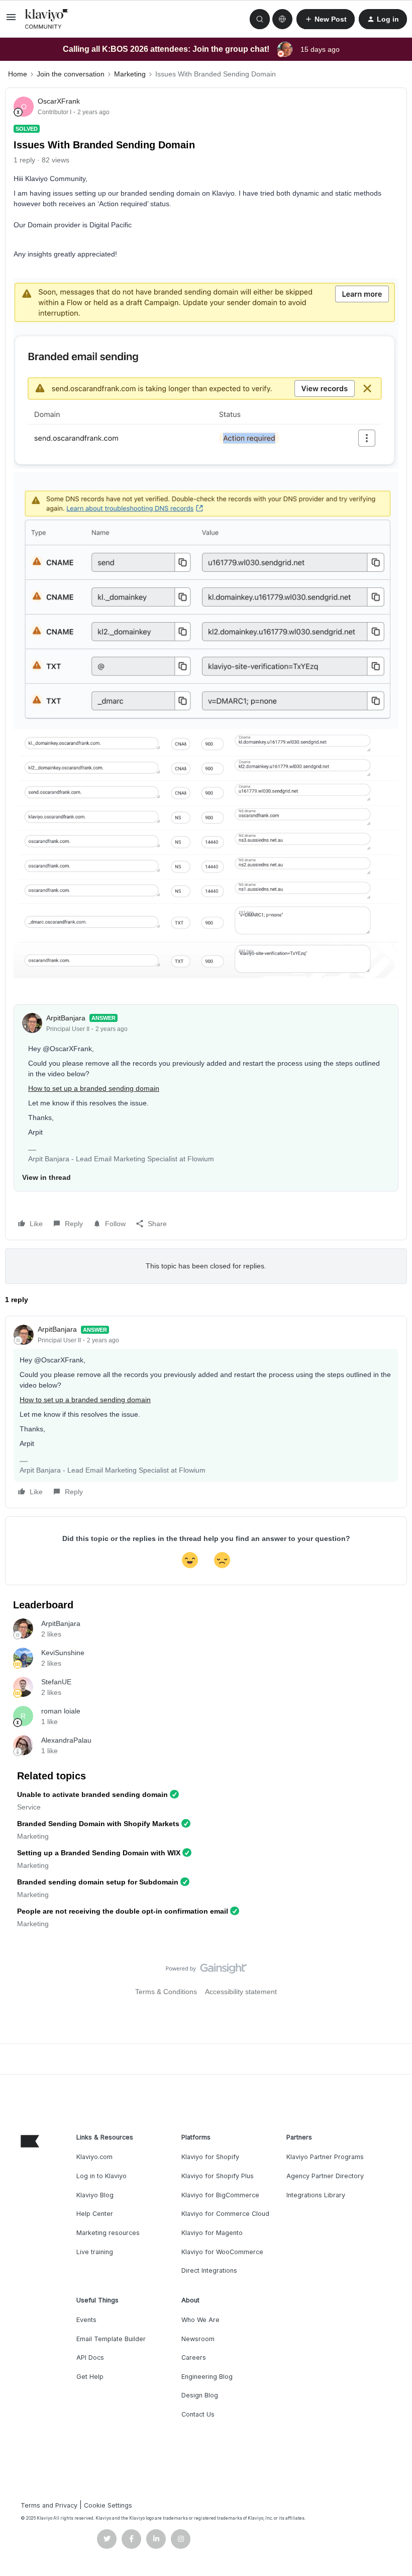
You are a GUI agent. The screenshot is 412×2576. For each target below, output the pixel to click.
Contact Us (198, 2414)
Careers (194, 2357)
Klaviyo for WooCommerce (222, 2252)
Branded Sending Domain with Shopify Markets (98, 1824)
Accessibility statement (241, 1992)
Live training (95, 2252)
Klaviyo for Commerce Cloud (225, 2214)
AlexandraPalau (66, 1740)
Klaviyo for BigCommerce (220, 2195)
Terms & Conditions (166, 1992)
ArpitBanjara (66, 1018)
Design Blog (200, 2395)
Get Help (90, 2377)
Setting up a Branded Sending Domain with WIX (99, 1853)
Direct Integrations (209, 2270)
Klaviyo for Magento (212, 2233)
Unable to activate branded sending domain (92, 1794)
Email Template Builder (111, 2339)
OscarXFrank (59, 101)
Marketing (130, 74)
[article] (206, 1412)
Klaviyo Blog (95, 2195)
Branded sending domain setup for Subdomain (98, 1882)
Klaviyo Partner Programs (325, 2157)
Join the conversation (71, 74)
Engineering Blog (207, 2377)
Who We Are (200, 2320)
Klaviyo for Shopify (210, 2157)
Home (18, 74)
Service (29, 1807)
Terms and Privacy (49, 2505)
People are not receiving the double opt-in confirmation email (123, 1911)
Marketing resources (108, 2233)
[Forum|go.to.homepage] (47, 19)
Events (86, 2320)
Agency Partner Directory (325, 2176)
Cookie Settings (108, 2505)
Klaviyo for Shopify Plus (218, 2176)
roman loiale (61, 1711)
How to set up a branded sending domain (94, 1088)
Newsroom (198, 2339)
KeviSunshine (63, 1653)
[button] (11, 21)
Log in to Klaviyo (101, 2176)
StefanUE (56, 1682)
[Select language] (282, 19)
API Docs (90, 2357)
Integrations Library (316, 2195)
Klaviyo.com (94, 2157)
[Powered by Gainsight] (206, 1971)
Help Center (95, 2214)
